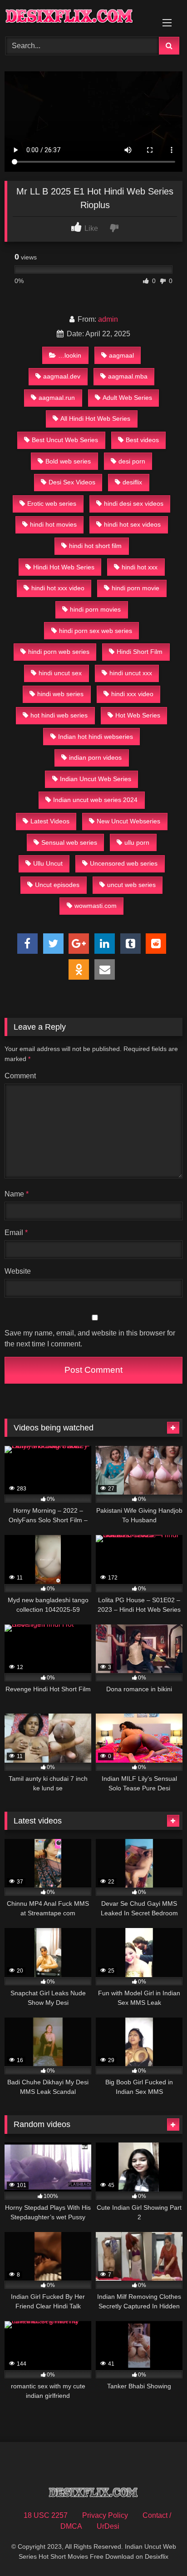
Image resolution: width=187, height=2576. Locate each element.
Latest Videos (50, 821)
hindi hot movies (53, 524)
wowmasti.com (96, 906)
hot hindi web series (59, 715)
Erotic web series (52, 503)
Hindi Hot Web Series (64, 567)
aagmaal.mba (128, 376)
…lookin (70, 355)
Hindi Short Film (140, 652)
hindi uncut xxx (131, 673)
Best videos (142, 440)
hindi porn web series (59, 652)
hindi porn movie (135, 588)
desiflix (132, 482)
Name (17, 1194)
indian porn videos (95, 757)
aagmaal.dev (62, 376)
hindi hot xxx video (58, 588)
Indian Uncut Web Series (96, 779)
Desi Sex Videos (72, 482)
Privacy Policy (105, 2515)
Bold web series (68, 461)
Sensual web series (69, 842)
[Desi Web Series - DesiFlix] (77, 17)
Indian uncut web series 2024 (95, 800)
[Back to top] (159, 2549)
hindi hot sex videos (132, 524)
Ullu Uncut (48, 863)
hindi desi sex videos (134, 503)
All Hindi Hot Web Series (95, 419)
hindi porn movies (95, 609)
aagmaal (121, 355)
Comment (20, 1076)
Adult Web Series (127, 398)
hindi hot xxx (140, 567)
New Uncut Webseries (128, 821)
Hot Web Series (138, 715)
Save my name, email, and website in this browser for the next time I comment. (90, 1338)
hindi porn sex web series (96, 631)
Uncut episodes (57, 885)
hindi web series (60, 694)
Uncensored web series (124, 863)
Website (18, 1271)
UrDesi (108, 2526)
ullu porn (137, 842)
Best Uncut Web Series (65, 440)
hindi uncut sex (60, 673)
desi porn (132, 461)
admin (108, 319)
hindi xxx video (132, 694)
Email (16, 1233)
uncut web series (131, 885)
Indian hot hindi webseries (96, 737)
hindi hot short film (95, 546)
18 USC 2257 (46, 2515)
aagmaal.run (57, 398)
